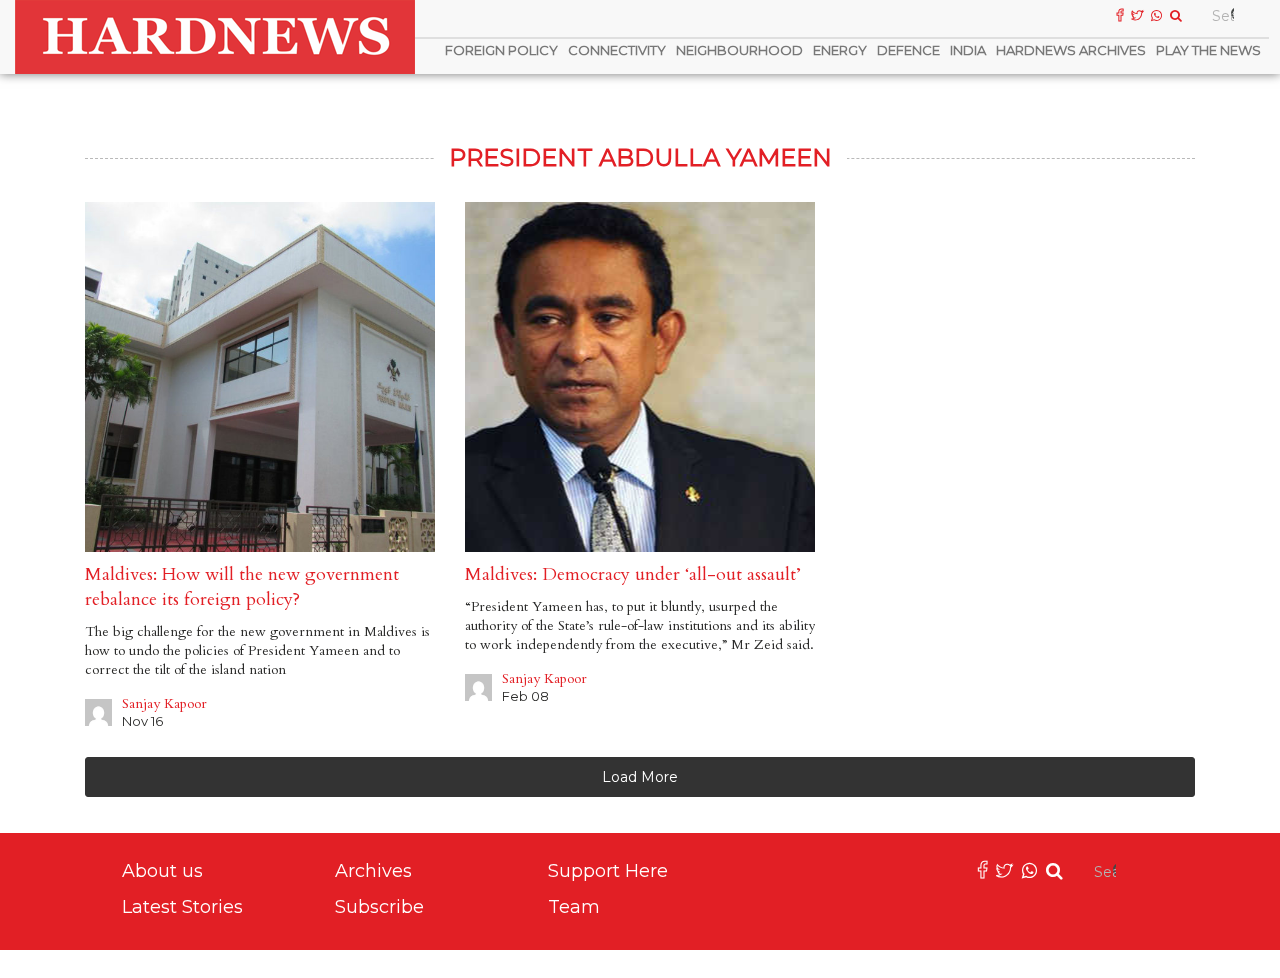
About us (162, 871)
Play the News (1208, 50)
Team (574, 907)
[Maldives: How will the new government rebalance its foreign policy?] (260, 377)
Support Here (608, 871)
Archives (373, 871)
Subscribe (379, 907)
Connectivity (617, 50)
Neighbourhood (739, 50)
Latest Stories (182, 907)
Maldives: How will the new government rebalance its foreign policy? (242, 587)
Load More (640, 777)
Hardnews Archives (1071, 50)
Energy (840, 50)
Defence (908, 50)
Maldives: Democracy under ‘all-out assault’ (633, 574)
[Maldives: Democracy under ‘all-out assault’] (640, 377)
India (968, 50)
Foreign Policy (501, 50)
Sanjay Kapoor (164, 703)
